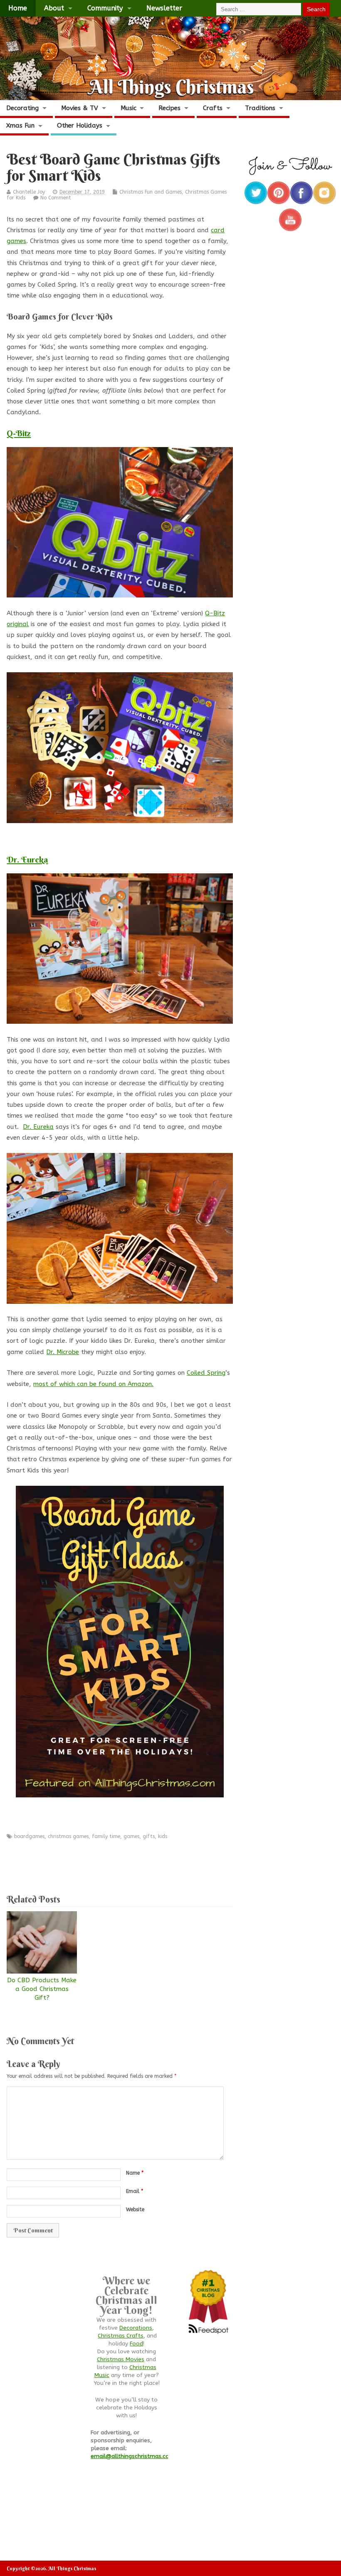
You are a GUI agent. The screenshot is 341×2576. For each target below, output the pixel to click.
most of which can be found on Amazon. (93, 1384)
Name (135, 2173)
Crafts (213, 108)
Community (105, 8)
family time (106, 1836)
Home (18, 8)
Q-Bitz (19, 433)
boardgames (29, 1836)
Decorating (22, 108)
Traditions (260, 108)
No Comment (56, 198)
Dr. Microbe (63, 1352)
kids (163, 1836)
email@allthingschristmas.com (133, 2456)
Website (135, 2210)
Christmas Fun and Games (151, 192)
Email (135, 2191)
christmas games (68, 1836)
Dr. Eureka (27, 859)
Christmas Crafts (121, 2336)
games (131, 1836)
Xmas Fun (20, 125)
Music (128, 108)
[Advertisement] (158, 1863)
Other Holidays (80, 125)
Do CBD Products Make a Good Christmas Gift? (42, 1989)
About (54, 8)
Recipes (169, 108)
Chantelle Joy (29, 192)
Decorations (136, 2328)
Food (136, 2344)
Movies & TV (80, 108)
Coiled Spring (206, 1373)
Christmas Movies (121, 2360)
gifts (149, 1836)
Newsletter (164, 8)
